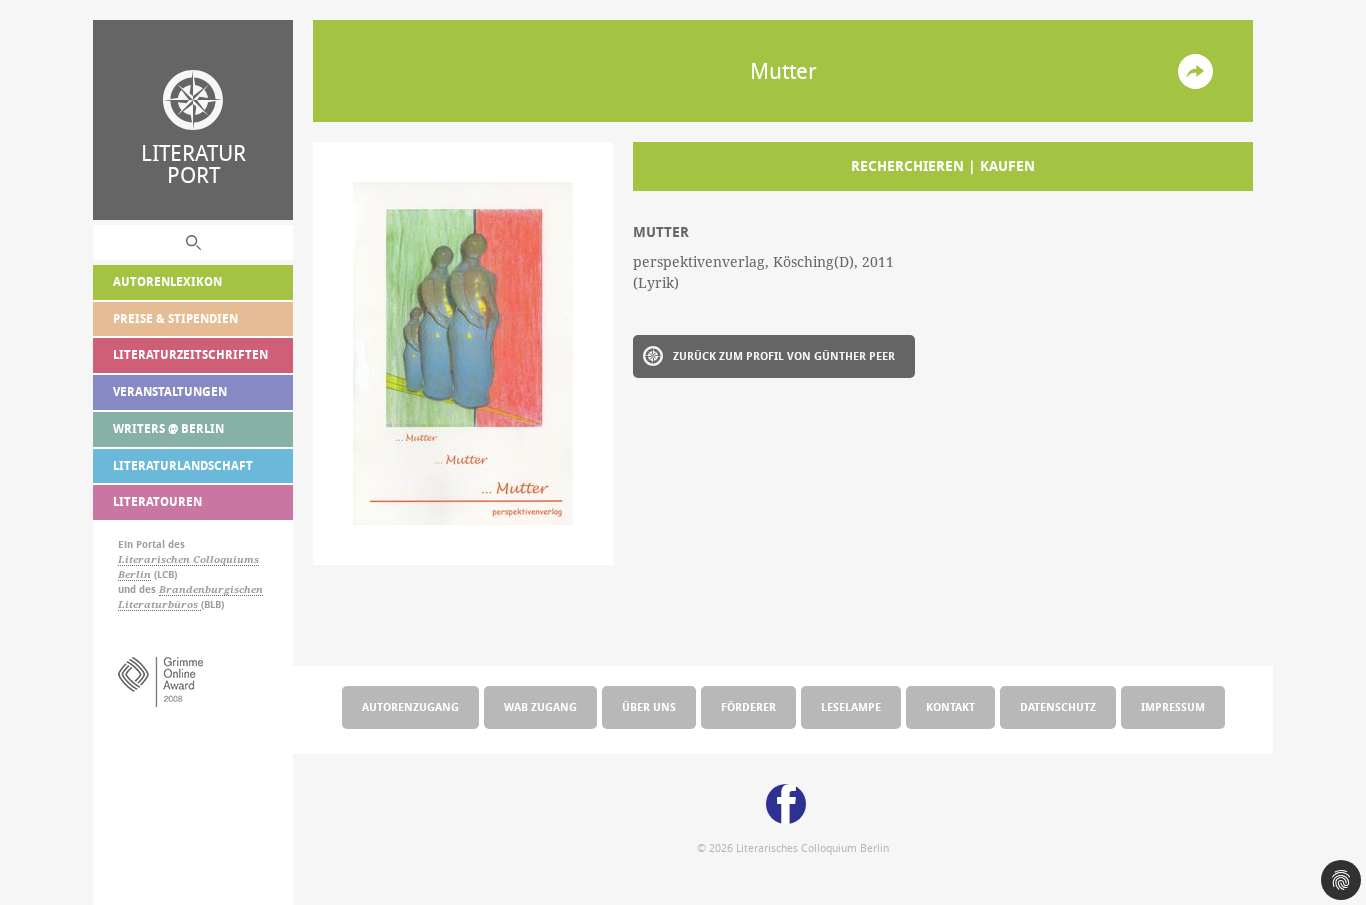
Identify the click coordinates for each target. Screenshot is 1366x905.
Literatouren (157, 501)
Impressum (1173, 706)
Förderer (748, 706)
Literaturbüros (159, 604)
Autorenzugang (410, 706)
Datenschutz (1058, 706)
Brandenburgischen (211, 589)
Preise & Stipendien (175, 318)
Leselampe (851, 706)
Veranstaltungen (170, 391)
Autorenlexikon (167, 281)
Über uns (649, 706)
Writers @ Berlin (168, 428)
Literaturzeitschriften (190, 354)
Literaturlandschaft (183, 465)
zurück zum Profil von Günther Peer (784, 355)
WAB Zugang (540, 706)
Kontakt (950, 706)
